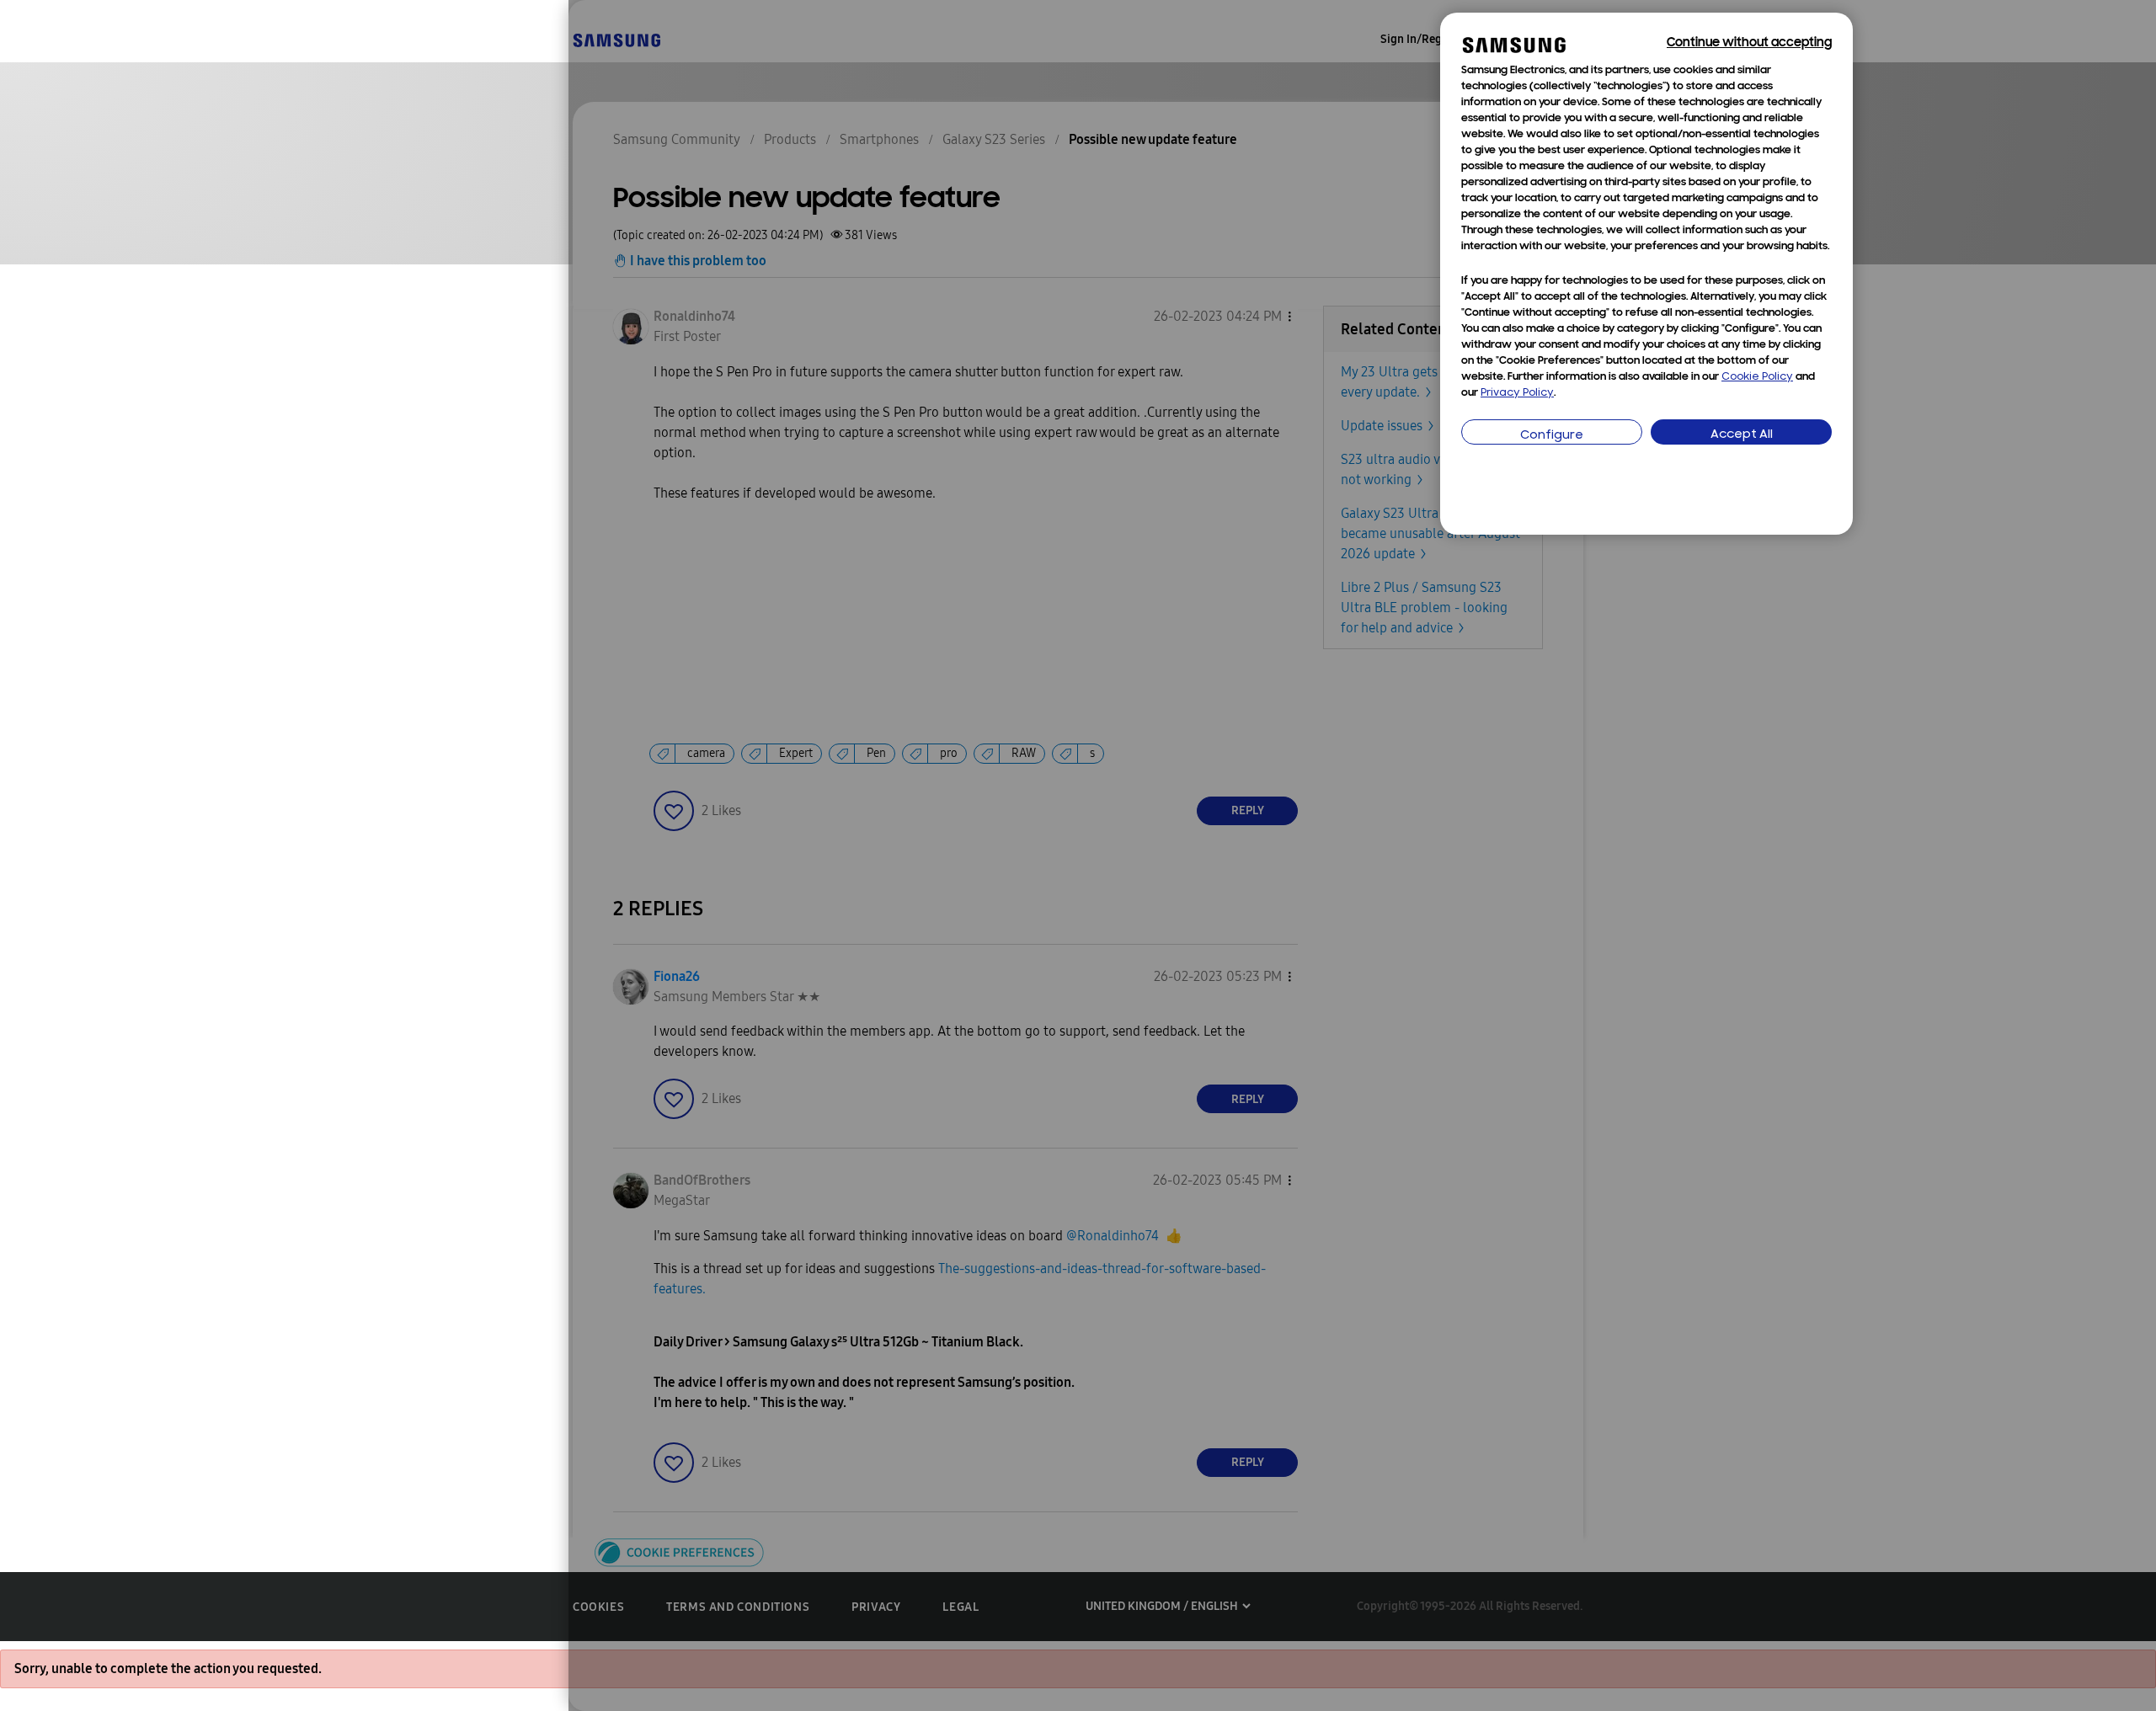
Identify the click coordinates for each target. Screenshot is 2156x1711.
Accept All (1742, 435)
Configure (1552, 436)
